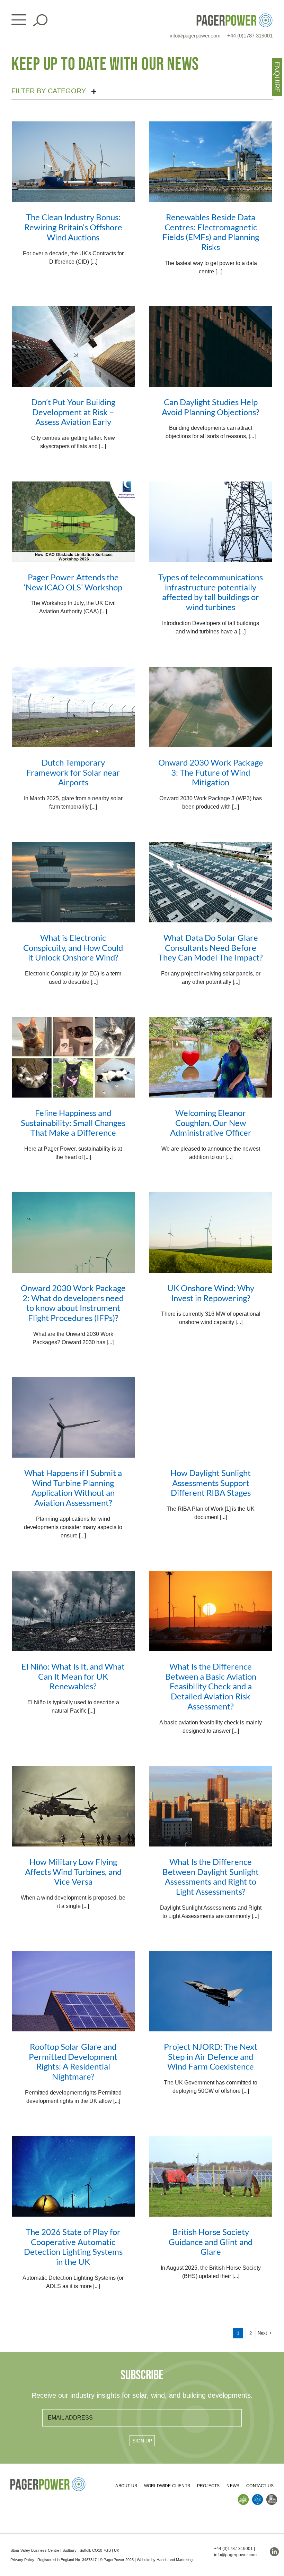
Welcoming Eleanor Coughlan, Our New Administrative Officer (211, 1123)
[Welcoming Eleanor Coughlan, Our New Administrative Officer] (211, 1057)
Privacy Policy (22, 2560)
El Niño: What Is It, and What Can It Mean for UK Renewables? (73, 1676)
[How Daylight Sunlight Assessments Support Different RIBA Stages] (211, 1417)
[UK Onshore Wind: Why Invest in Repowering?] (211, 1232)
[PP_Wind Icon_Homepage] (258, 2497)
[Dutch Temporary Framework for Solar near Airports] (73, 707)
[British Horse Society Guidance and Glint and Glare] (211, 2176)
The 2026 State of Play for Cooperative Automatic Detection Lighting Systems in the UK (73, 2247)
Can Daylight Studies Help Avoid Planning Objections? (211, 407)
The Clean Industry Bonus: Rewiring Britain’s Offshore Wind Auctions (73, 227)
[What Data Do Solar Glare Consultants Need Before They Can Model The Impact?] (211, 882)
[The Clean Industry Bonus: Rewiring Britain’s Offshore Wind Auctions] (73, 162)
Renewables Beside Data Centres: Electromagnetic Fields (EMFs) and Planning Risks (211, 232)
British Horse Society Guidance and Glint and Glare (211, 2242)
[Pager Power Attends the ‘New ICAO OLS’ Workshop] (73, 522)
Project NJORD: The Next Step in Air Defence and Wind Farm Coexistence (211, 2057)
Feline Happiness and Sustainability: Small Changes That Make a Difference (73, 1123)
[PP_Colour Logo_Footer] (48, 2480)
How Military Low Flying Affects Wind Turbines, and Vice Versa (73, 1872)
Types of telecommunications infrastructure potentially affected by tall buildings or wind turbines (211, 592)
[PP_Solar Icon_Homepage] (243, 2497)
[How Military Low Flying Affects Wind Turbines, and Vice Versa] (73, 1806)
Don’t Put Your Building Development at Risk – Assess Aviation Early (73, 412)
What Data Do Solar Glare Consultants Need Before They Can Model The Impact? (211, 948)
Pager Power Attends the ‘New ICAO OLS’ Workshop (73, 582)
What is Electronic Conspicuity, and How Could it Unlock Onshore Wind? (73, 948)
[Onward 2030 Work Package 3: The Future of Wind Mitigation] (211, 707)
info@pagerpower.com (195, 36)
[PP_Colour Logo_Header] (234, 16)
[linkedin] (274, 2552)
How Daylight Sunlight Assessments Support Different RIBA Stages (211, 1483)
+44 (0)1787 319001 (250, 36)
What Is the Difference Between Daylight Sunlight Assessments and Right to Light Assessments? (211, 1876)
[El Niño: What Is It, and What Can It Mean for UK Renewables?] (73, 1611)
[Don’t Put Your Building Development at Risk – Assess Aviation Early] (73, 347)
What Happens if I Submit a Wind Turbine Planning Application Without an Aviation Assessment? (73, 1488)
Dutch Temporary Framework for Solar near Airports (73, 772)
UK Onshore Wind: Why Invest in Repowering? (211, 1293)
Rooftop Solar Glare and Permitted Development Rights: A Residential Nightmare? (73, 2061)
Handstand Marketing (175, 2560)
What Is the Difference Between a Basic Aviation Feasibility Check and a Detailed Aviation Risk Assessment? (211, 1686)
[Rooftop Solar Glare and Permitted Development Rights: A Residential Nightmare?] (73, 1991)
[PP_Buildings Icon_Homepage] (272, 2497)
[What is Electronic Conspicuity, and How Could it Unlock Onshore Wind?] (73, 882)
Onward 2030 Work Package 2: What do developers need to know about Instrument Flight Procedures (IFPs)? (73, 1303)
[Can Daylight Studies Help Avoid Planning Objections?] (211, 347)
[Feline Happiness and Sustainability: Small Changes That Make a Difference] (73, 1057)
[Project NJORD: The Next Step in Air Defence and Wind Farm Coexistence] (211, 1991)
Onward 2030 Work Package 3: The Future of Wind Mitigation (211, 772)
